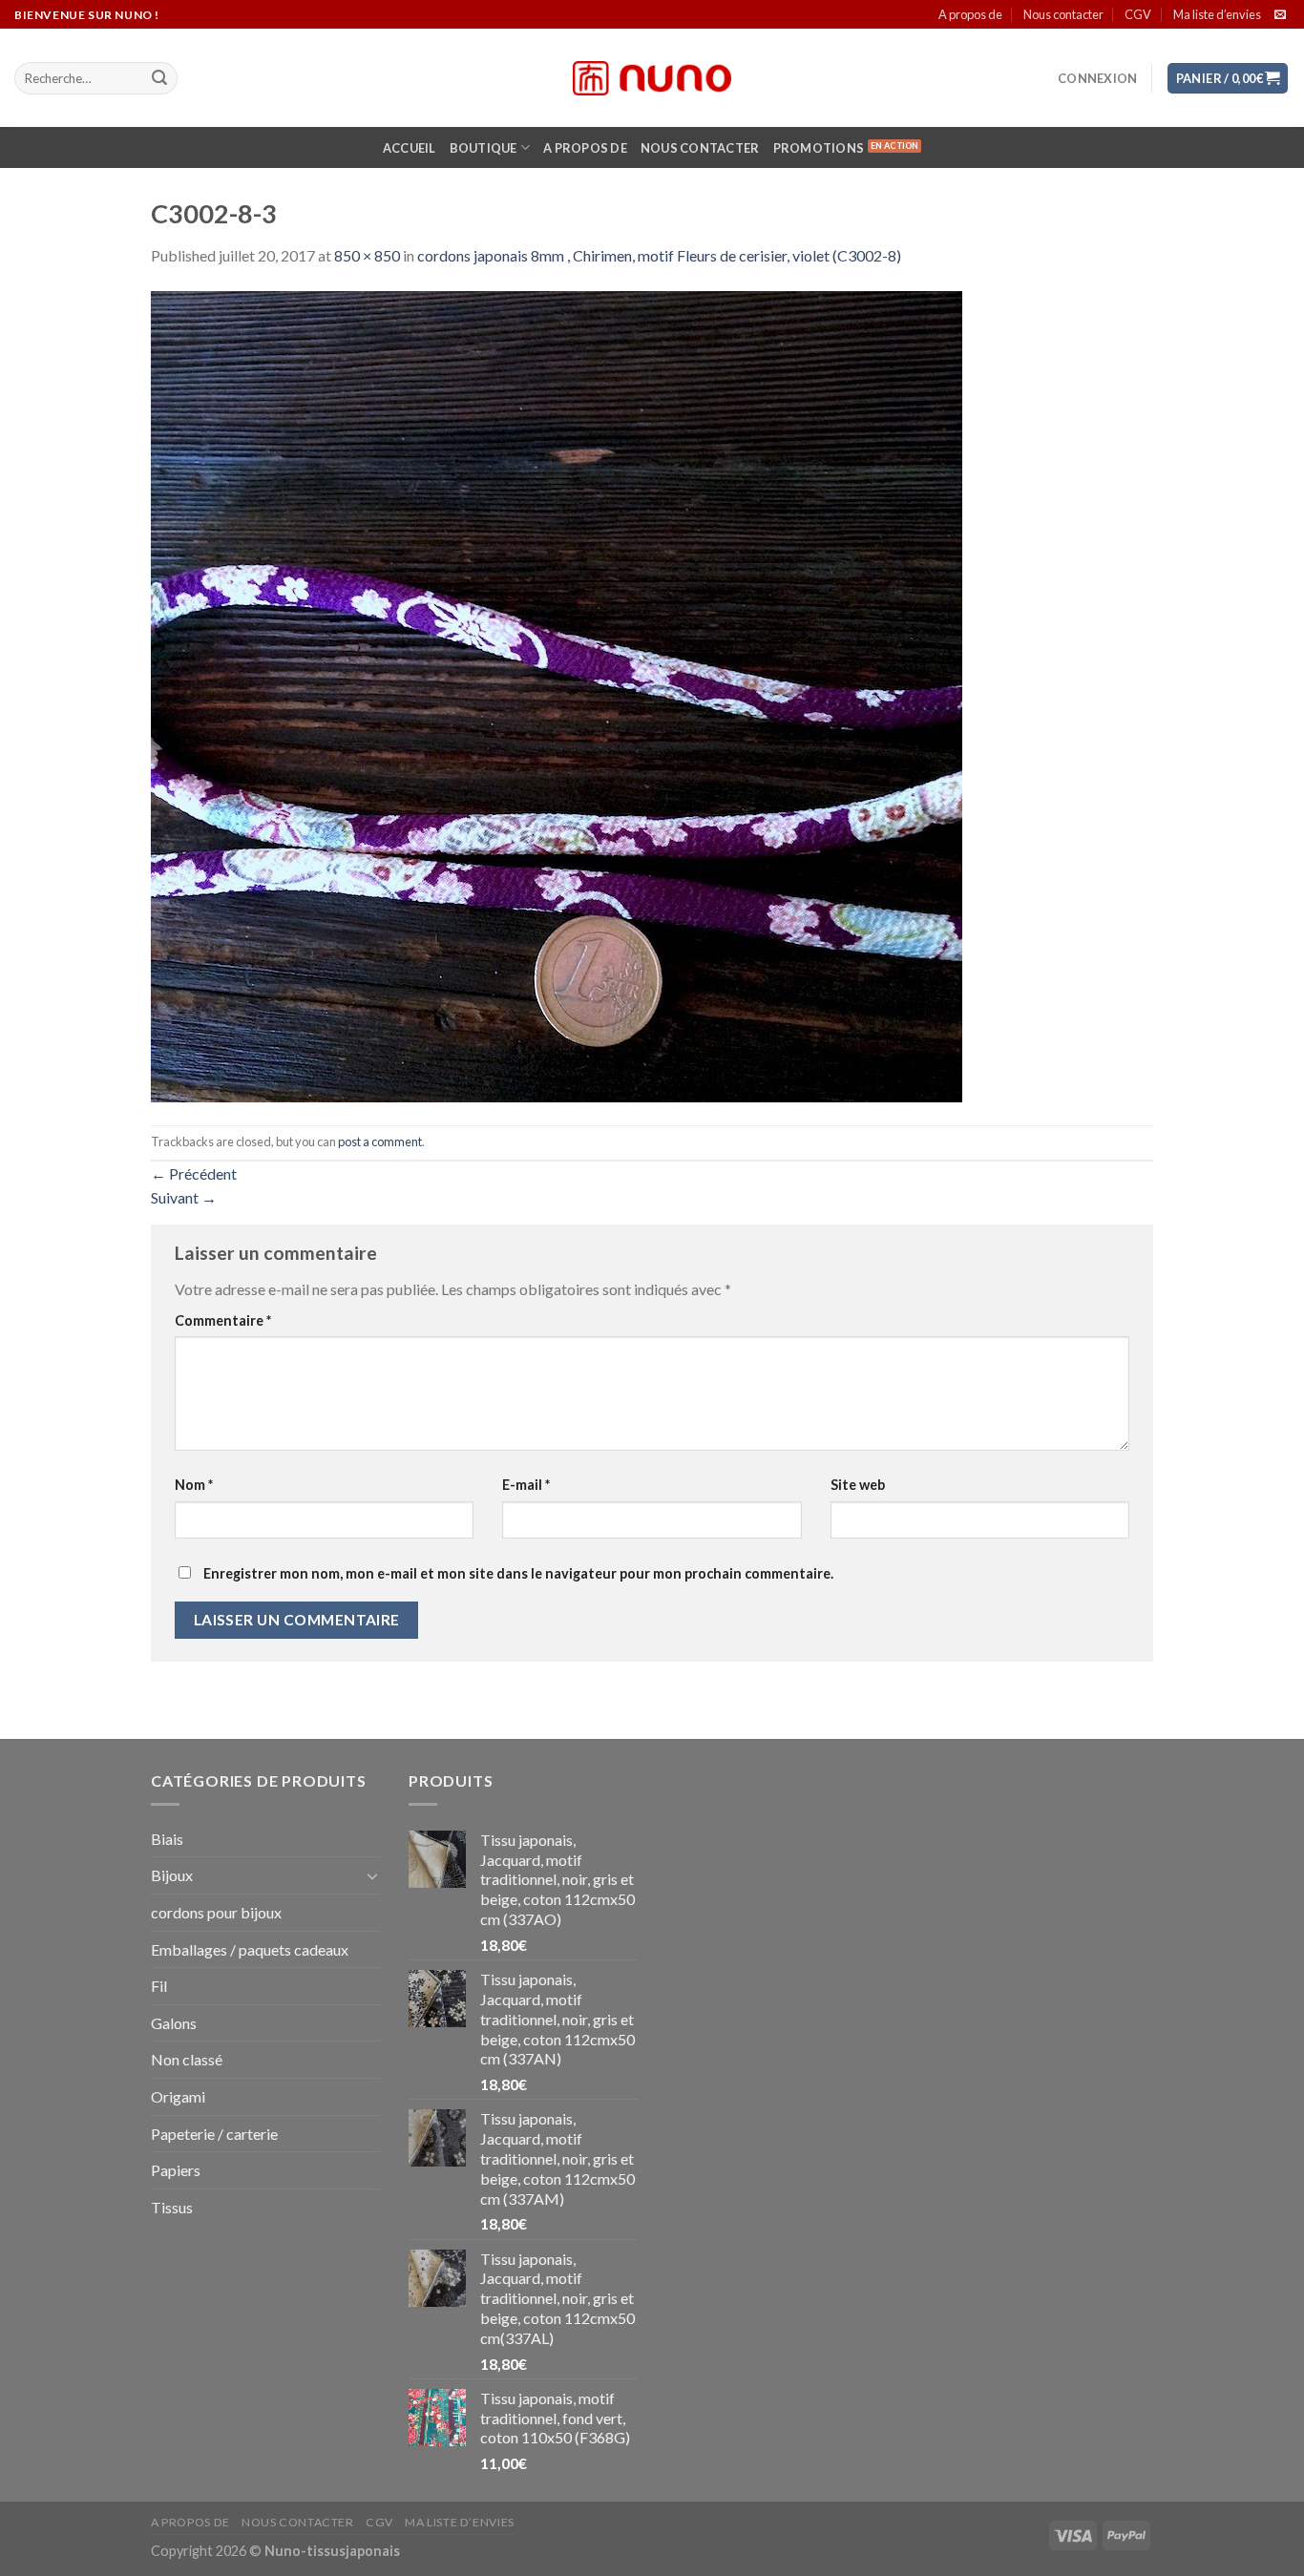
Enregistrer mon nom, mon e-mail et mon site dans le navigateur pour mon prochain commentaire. (518, 1573)
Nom (194, 1485)
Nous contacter (1063, 14)
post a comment (380, 1141)
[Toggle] (372, 1875)
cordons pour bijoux (216, 1912)
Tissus (172, 2207)
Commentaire (223, 1320)
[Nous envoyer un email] (1280, 15)
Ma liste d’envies (1217, 14)
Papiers (176, 2170)
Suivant (184, 1197)
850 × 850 (367, 255)
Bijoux (172, 1875)
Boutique (484, 148)
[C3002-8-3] (557, 694)
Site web (858, 1485)
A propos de (970, 14)
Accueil (410, 148)
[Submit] (159, 78)
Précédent (194, 1173)
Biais (167, 1839)
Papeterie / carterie (214, 2134)
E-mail (526, 1485)
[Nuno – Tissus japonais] (652, 78)
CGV (1138, 14)
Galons (174, 2023)
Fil (159, 1986)
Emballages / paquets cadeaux (250, 1949)
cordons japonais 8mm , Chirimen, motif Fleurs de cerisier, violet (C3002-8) (659, 255)
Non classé (187, 2059)
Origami (178, 2096)
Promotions (819, 148)
